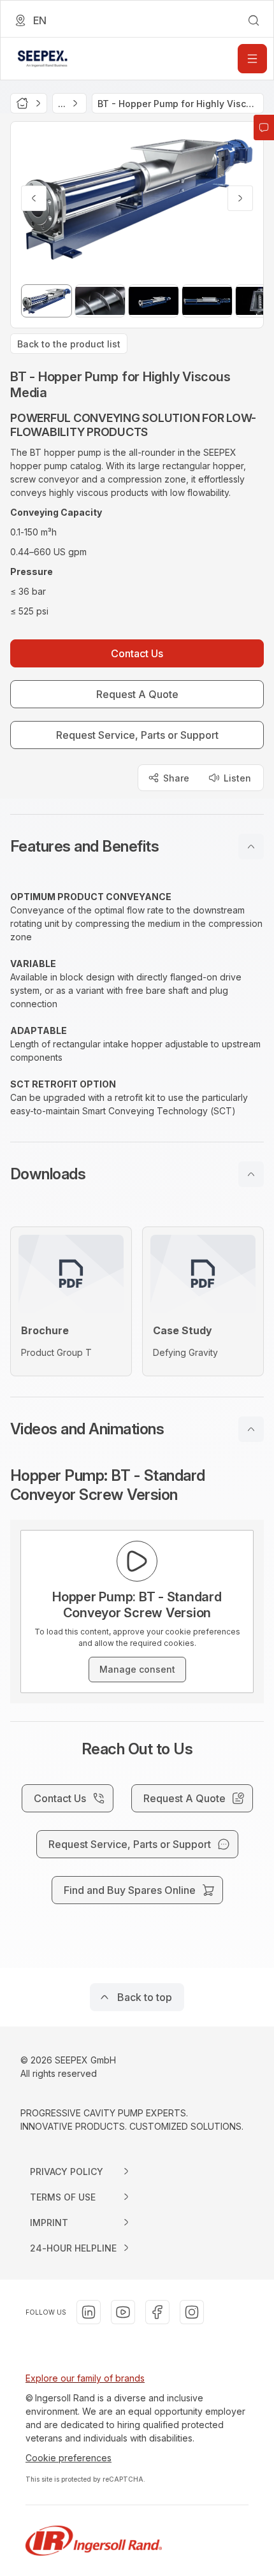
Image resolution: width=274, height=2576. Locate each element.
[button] (137, 847)
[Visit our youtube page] (123, 2312)
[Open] (252, 59)
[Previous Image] (34, 198)
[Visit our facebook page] (157, 2312)
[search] (254, 20)
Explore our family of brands (85, 2378)
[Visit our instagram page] (192, 2312)
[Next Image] (240, 198)
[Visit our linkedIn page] (89, 2312)
